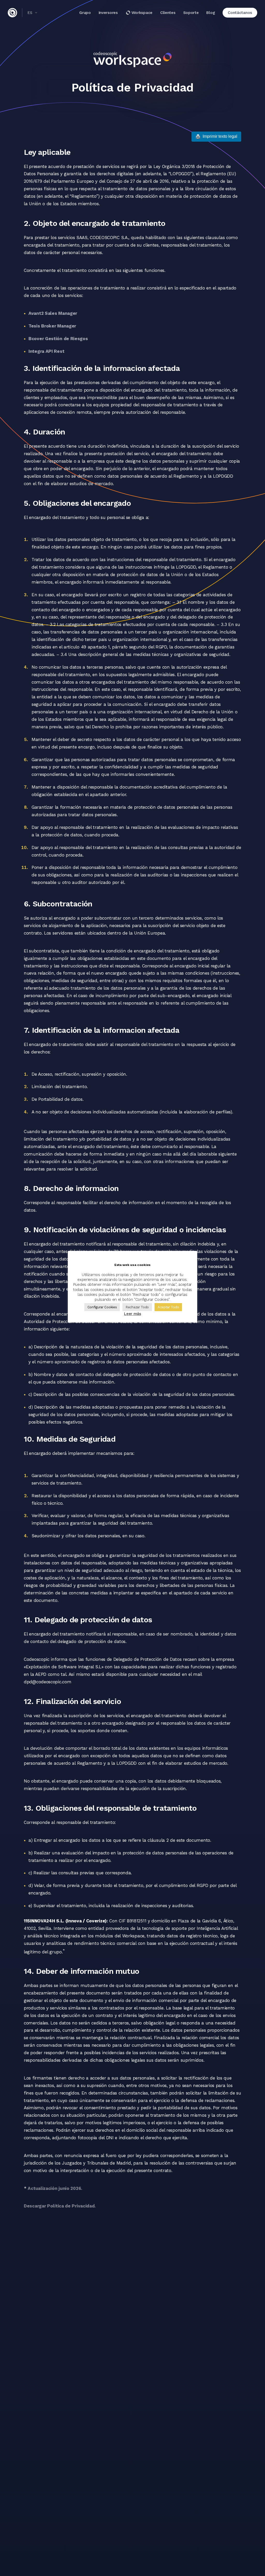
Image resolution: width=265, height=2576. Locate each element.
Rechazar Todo (137, 1307)
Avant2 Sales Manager (53, 313)
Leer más (132, 1314)
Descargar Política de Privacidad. (60, 2206)
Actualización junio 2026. (55, 2188)
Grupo (85, 13)
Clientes (168, 13)
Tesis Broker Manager (52, 326)
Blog (211, 13)
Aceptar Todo (168, 1307)
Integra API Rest (46, 351)
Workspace (142, 13)
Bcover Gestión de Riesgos (58, 339)
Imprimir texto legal (216, 136)
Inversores (108, 13)
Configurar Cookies (102, 1307)
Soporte (191, 13)
